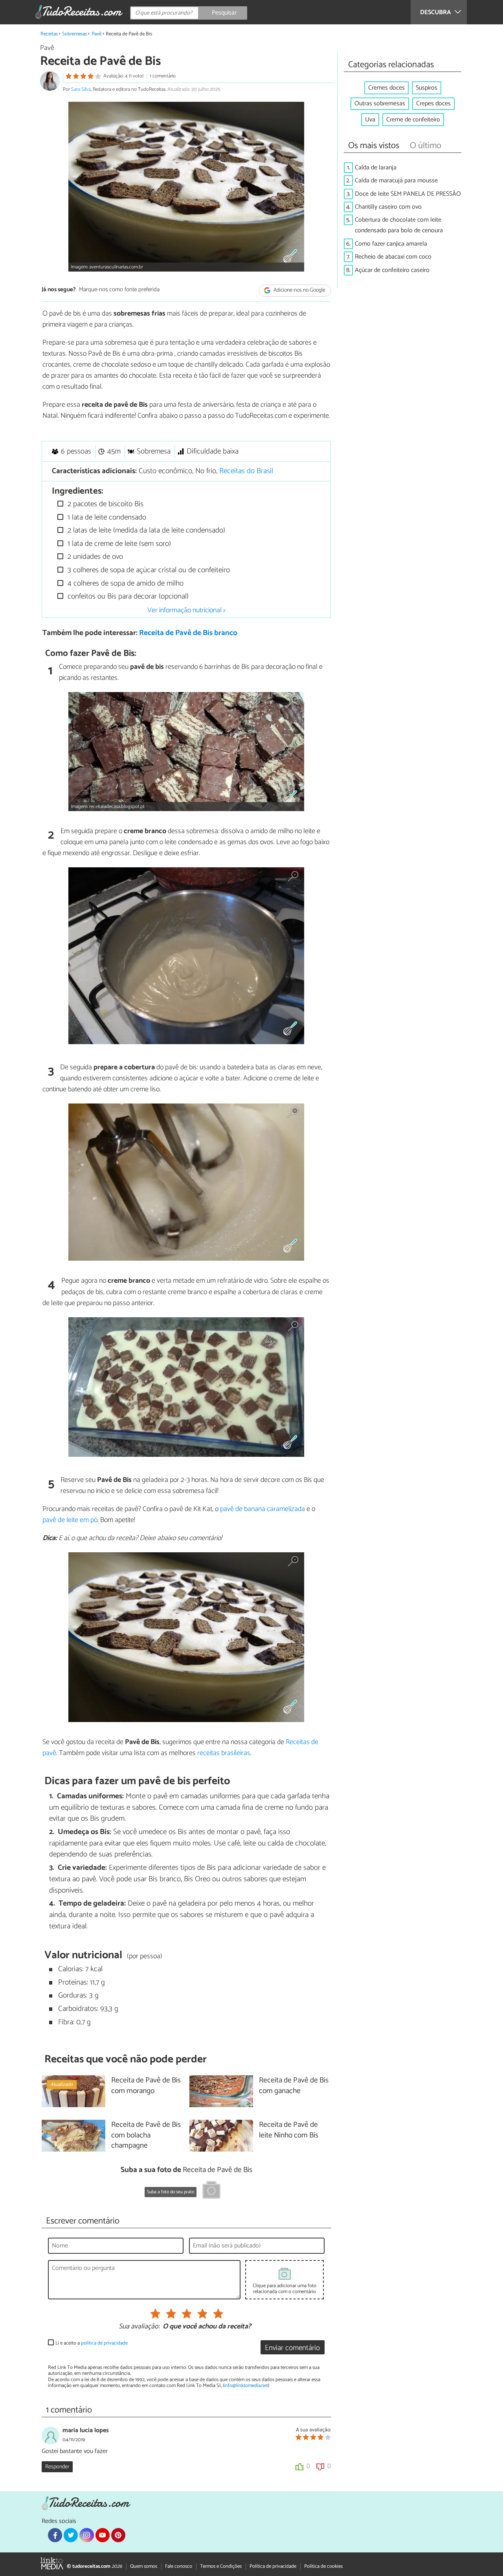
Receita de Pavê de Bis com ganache (294, 2086)
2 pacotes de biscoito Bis (105, 504)
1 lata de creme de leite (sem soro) (118, 544)
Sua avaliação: (139, 2327)
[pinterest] (118, 2535)
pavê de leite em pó (70, 1520)
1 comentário (163, 76)
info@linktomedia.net (246, 2386)
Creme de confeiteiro (413, 120)
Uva (370, 120)
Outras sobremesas (380, 104)
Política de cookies (323, 2566)
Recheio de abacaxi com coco (393, 257)
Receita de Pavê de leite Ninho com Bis (289, 2130)
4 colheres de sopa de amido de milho (125, 583)
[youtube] (103, 2535)
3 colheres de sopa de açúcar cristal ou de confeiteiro (148, 570)
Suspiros (427, 88)
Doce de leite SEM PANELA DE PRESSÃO (408, 194)
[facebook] (55, 2535)
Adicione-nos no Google (299, 290)
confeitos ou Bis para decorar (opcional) (127, 596)
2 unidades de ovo (94, 557)
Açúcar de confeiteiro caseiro (392, 270)
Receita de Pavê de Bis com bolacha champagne (146, 2136)
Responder (57, 2467)
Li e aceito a (92, 2343)
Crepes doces (433, 104)
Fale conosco (179, 2566)
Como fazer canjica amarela (391, 244)
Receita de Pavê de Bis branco (188, 633)
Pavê (96, 34)
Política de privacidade (273, 2566)
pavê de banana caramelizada (263, 1509)
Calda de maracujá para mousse (396, 181)
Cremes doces (386, 88)
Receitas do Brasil (246, 471)
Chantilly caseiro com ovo (388, 207)
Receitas (49, 34)
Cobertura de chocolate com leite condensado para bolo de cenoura (399, 225)
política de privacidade (104, 2343)
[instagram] (86, 2535)
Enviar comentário (292, 2348)
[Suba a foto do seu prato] (211, 2191)
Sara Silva (81, 89)
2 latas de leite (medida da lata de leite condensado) (145, 530)
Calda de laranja (376, 168)
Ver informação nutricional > (186, 610)
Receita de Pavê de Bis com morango (146, 2086)
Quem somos (144, 2566)
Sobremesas (74, 34)
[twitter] (71, 2535)
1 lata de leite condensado (106, 517)
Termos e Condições (221, 2566)
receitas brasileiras (224, 1753)
